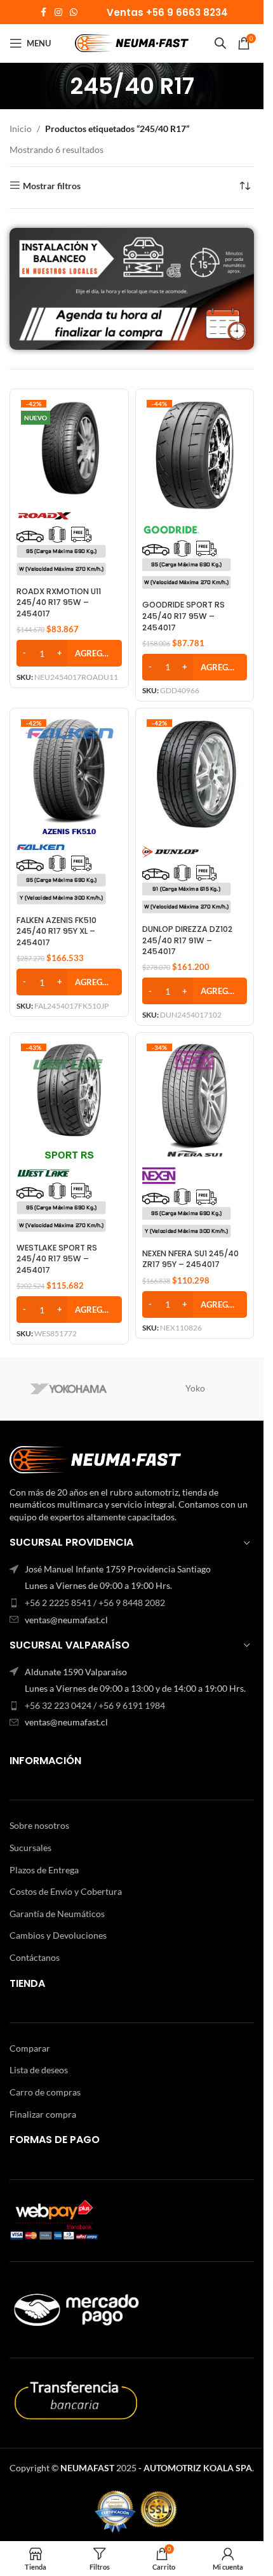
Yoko (195, 1388)
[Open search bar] (220, 43)
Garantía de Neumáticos (57, 1914)
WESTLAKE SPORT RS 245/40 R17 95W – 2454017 (57, 1259)
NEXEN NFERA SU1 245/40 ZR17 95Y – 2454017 (190, 1259)
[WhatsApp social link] (74, 12)
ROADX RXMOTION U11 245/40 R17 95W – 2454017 (59, 602)
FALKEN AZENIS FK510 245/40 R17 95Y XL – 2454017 (57, 931)
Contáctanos (35, 1957)
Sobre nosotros (39, 1825)
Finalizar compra (43, 2114)
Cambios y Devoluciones (58, 1935)
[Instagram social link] (58, 12)
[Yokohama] (69, 1389)
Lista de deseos (39, 2070)
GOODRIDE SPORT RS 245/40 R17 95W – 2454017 (183, 616)
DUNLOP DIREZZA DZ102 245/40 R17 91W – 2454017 (187, 940)
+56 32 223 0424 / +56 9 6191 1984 (95, 1705)
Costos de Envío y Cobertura (66, 1891)
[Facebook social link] (43, 12)
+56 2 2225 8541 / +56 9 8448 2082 (95, 1603)
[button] (69, 653)
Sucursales (30, 1848)
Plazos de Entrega (44, 1870)
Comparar (30, 2048)
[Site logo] (132, 42)
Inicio (21, 129)
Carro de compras (45, 2092)
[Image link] (95, 1458)
